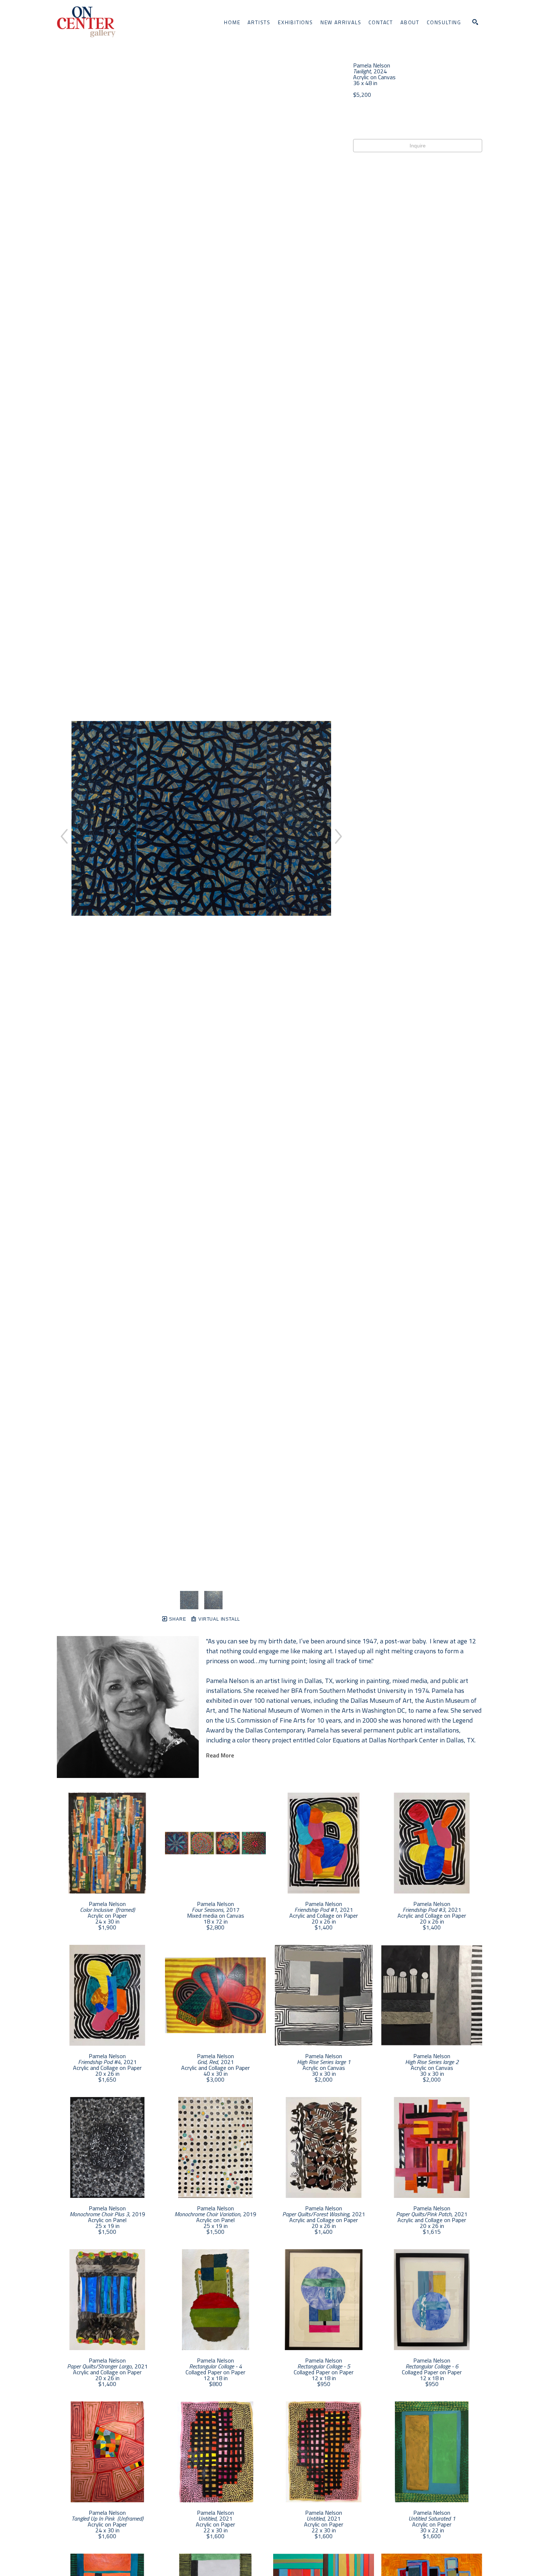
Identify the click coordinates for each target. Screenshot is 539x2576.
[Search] (475, 22)
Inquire (418, 146)
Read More (220, 1755)
